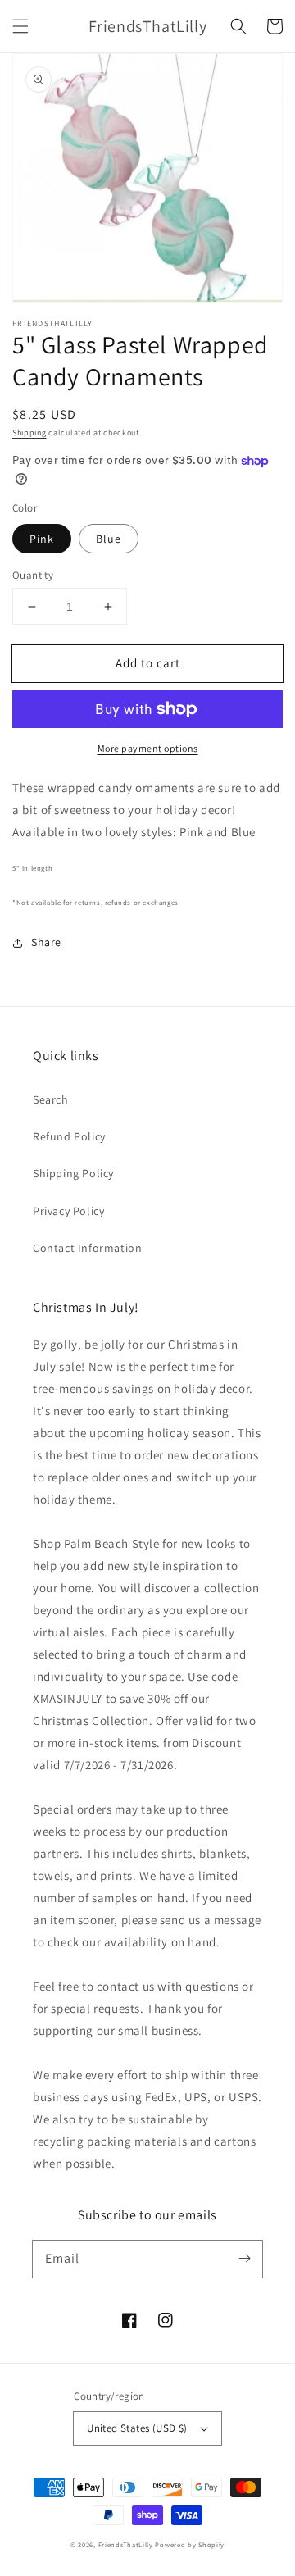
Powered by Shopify (190, 2544)
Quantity (33, 575)
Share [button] (46, 942)
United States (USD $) (137, 2428)
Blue (109, 539)
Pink (42, 539)
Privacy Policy (68, 1211)
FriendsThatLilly (126, 2544)
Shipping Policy (73, 1173)
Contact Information (87, 1248)
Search (51, 1099)
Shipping (29, 432)
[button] (20, 26)
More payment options (148, 748)
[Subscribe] (244, 2259)
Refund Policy (69, 1136)
